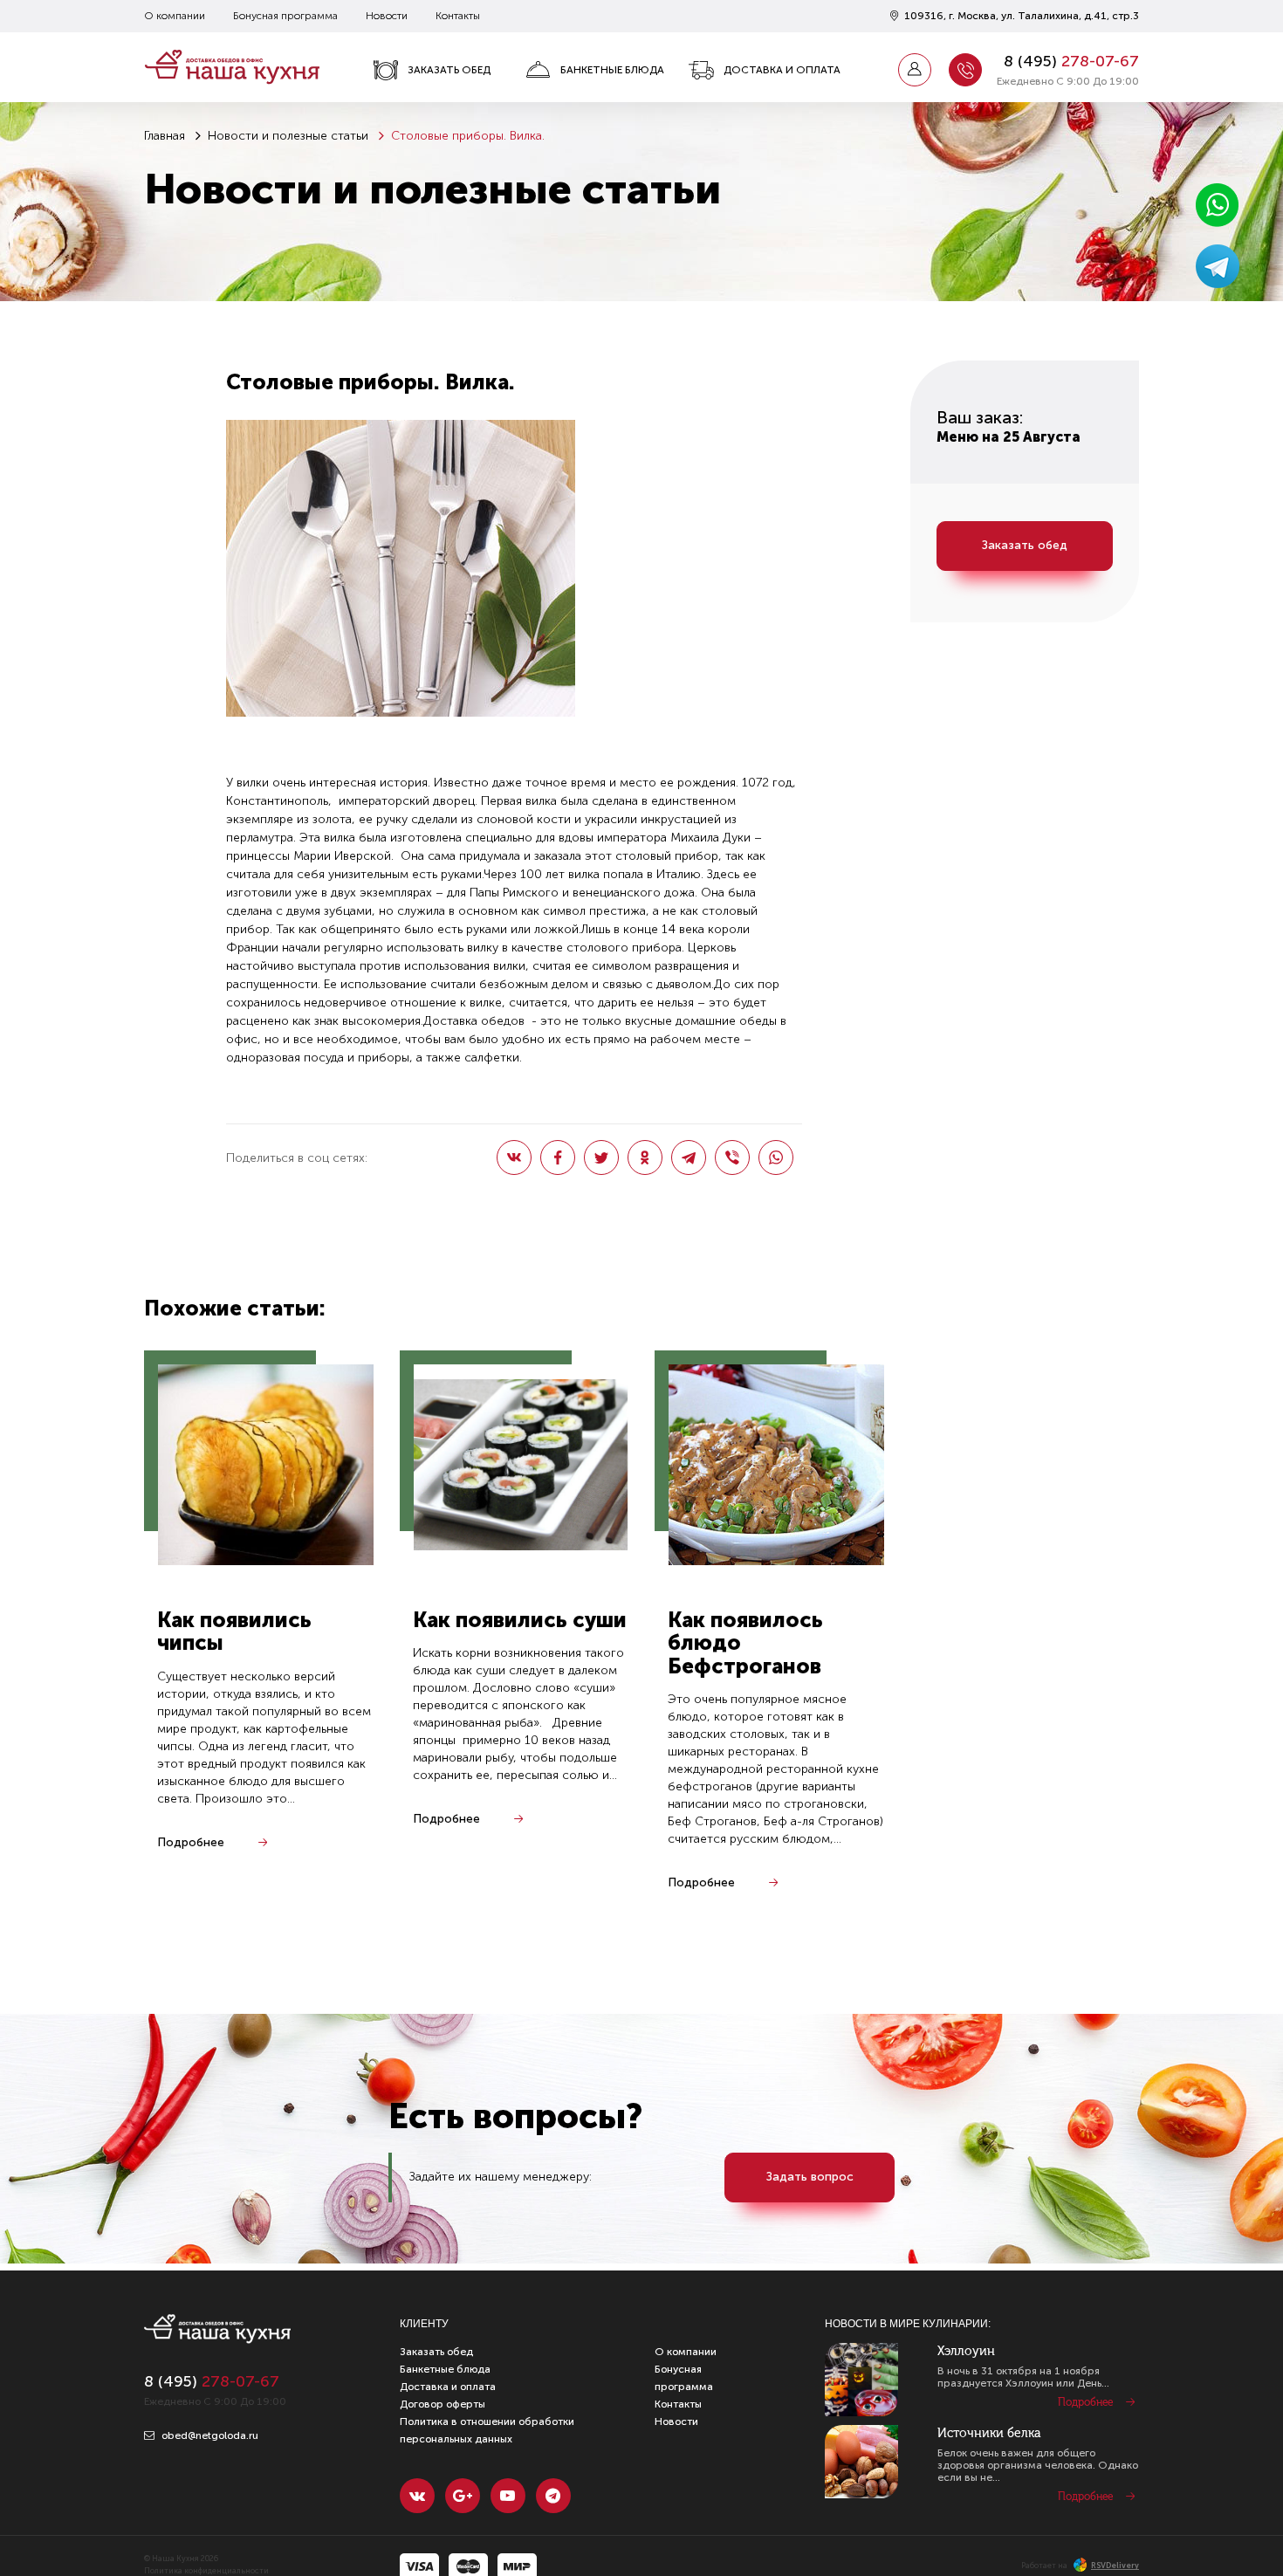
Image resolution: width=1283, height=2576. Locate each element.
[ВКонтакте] (514, 1157)
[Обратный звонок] (965, 70)
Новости (387, 16)
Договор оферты (443, 2404)
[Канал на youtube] (508, 2496)
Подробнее (191, 1842)
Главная (165, 136)
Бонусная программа (285, 16)
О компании (175, 16)
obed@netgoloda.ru (209, 2435)
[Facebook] (558, 1157)
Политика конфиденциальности (206, 2571)
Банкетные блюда (612, 70)
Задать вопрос (810, 2177)
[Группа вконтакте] (417, 2496)
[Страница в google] (463, 2496)
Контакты (458, 16)
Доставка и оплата (782, 70)
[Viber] (732, 1157)
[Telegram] (689, 1157)
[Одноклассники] (645, 1157)
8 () (1071, 61)
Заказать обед (449, 70)
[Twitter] (601, 1157)
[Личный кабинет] (915, 70)
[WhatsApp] (776, 1157)
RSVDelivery (1115, 2566)
